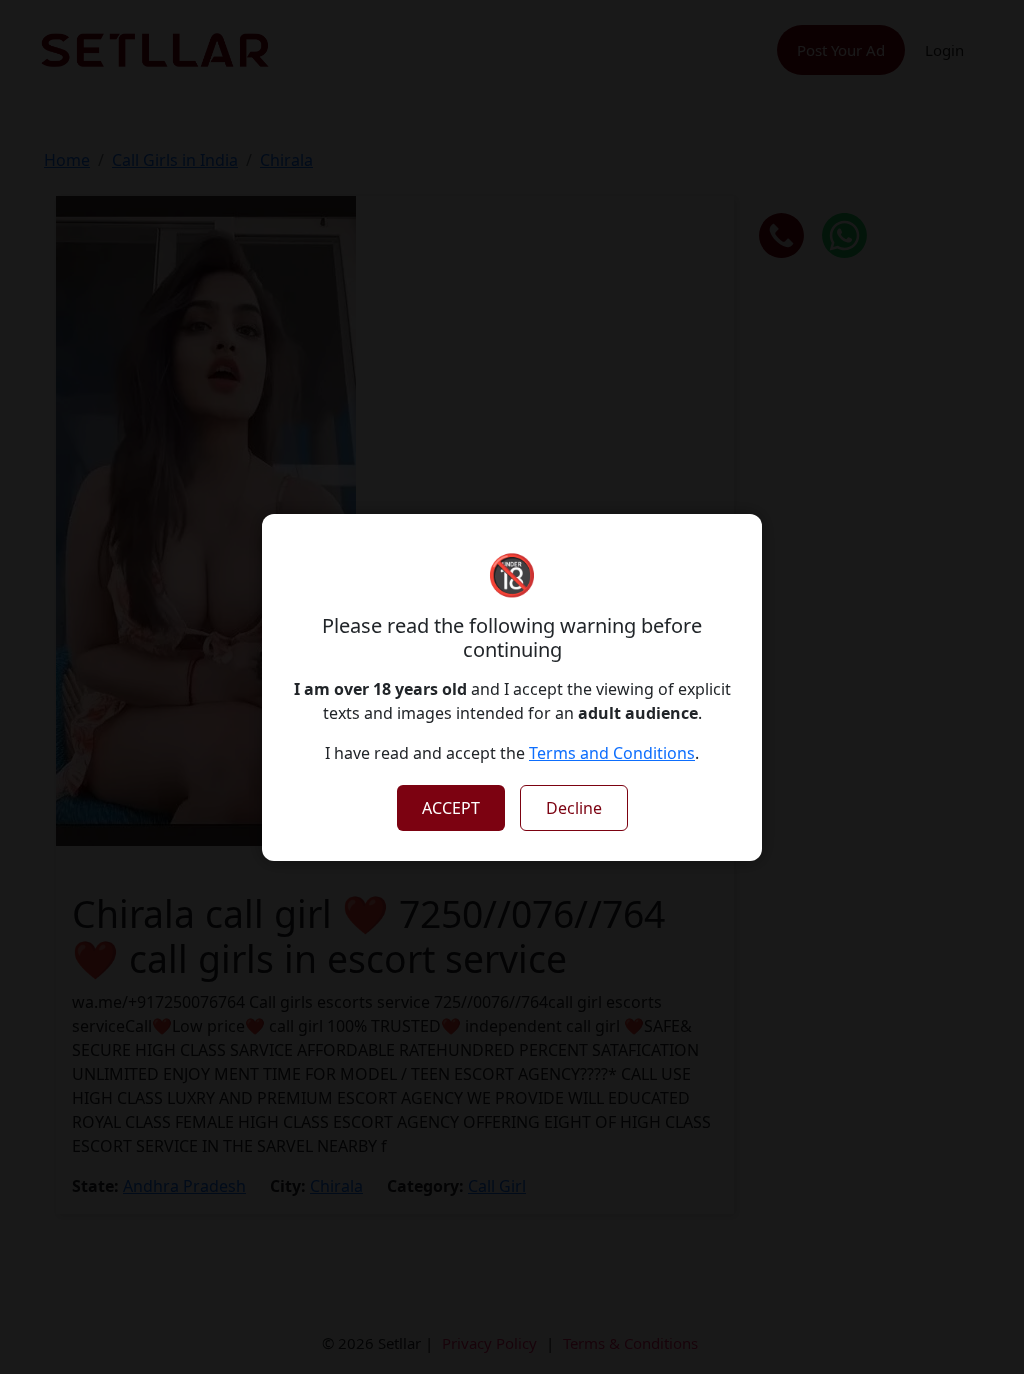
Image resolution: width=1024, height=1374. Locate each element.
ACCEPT (451, 808)
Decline (574, 808)
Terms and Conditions (612, 753)
